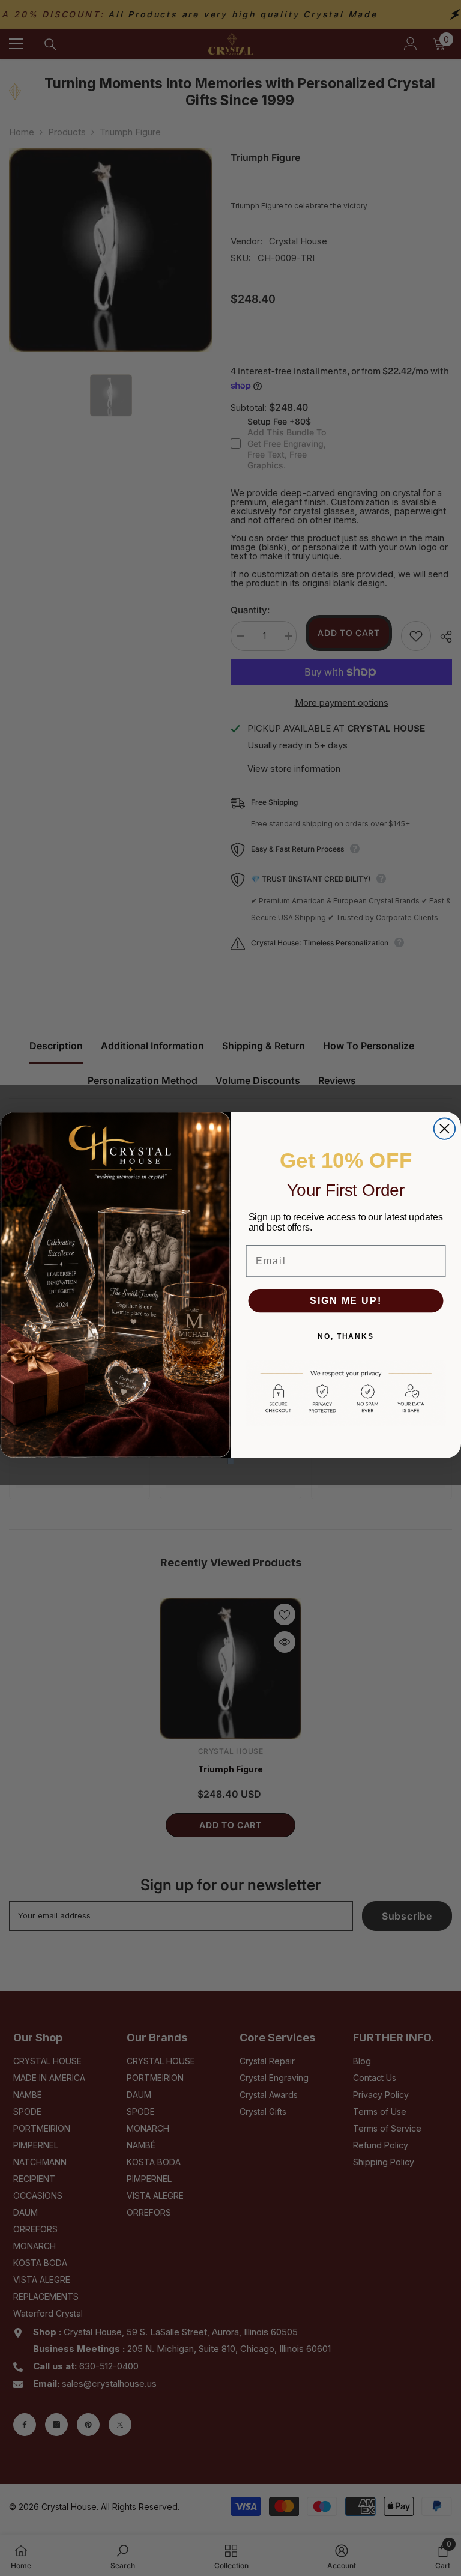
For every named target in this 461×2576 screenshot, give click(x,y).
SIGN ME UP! (345, 1300)
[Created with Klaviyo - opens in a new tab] (230, 1461)
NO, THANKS (346, 1336)
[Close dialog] (444, 1128)
